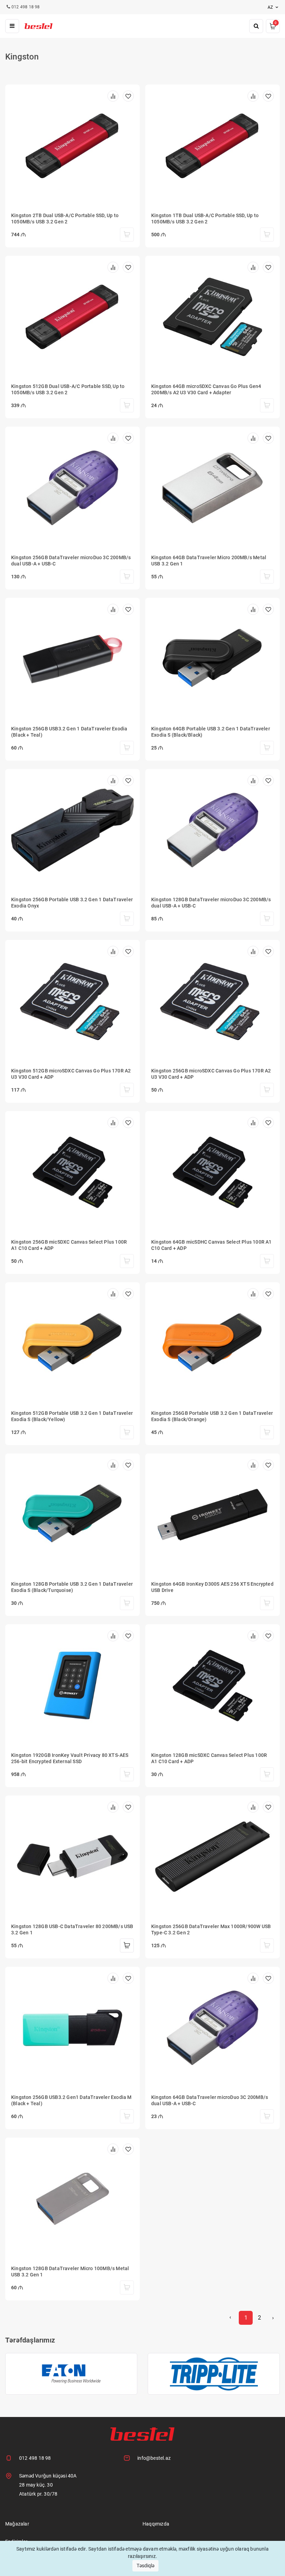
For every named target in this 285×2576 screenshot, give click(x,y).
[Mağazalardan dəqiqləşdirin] (127, 235)
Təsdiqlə (145, 2566)
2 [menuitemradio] (259, 2318)
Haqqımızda (156, 2524)
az (271, 7)
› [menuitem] (273, 2318)
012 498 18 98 (35, 2458)
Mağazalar (17, 2524)
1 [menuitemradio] (246, 2318)
